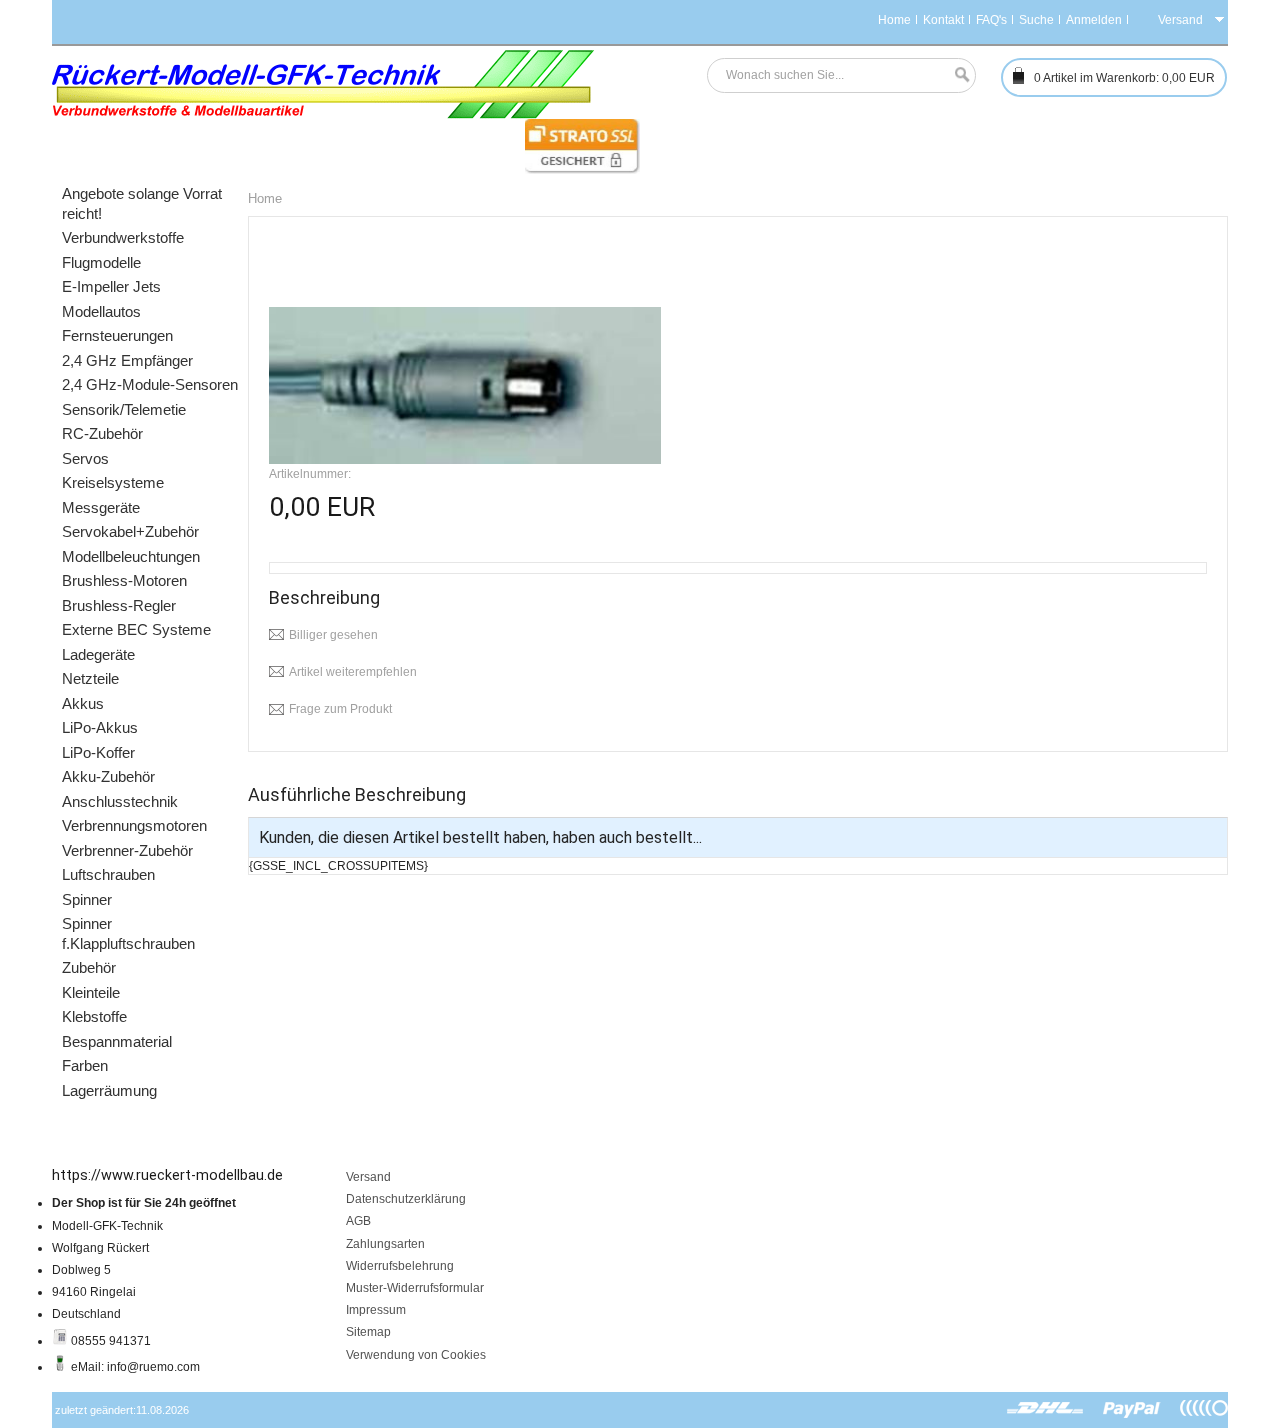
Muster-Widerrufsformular (415, 1288)
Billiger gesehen (333, 635)
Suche (1036, 20)
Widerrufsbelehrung (400, 1266)
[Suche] (957, 75)
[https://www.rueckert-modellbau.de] (323, 84)
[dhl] (1045, 1409)
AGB (358, 1221)
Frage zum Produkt (340, 709)
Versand (368, 1177)
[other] (1204, 1409)
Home (894, 20)
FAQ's (991, 20)
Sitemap (368, 1332)
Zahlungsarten (385, 1244)
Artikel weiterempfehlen (353, 672)
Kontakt (943, 20)
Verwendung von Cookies (416, 1355)
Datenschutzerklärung (406, 1199)
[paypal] (1132, 1409)
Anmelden (1094, 20)
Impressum (376, 1310)
